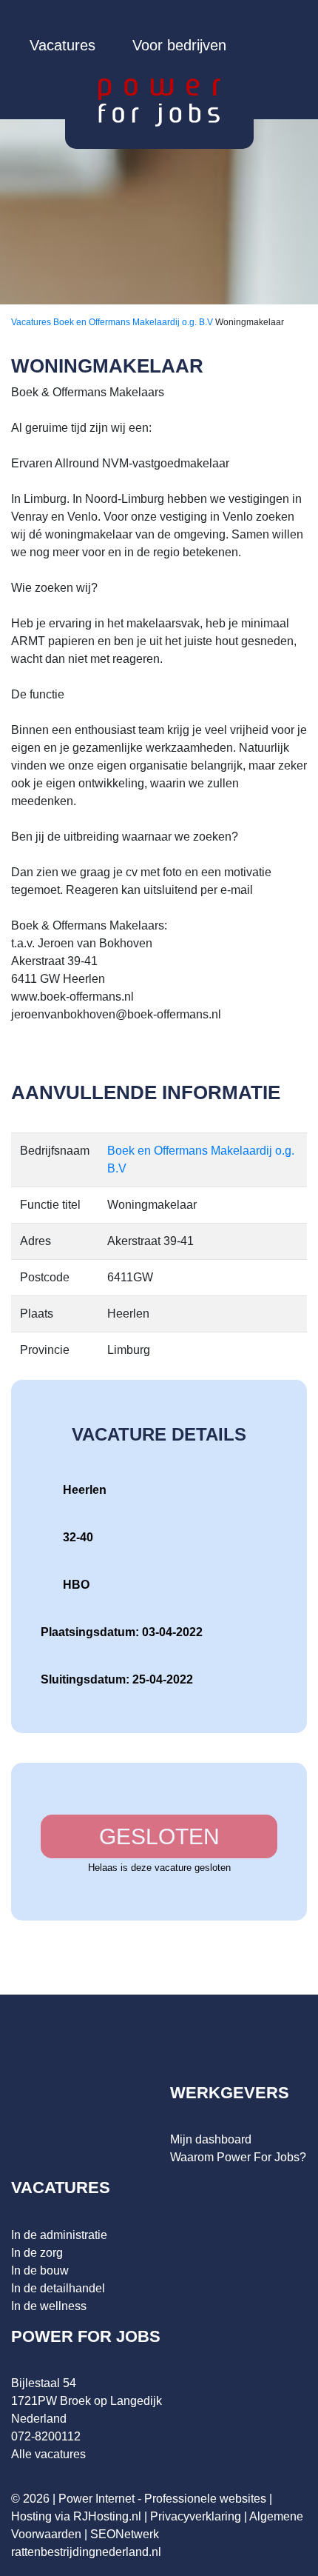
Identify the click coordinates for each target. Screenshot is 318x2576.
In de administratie (59, 2235)
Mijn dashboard (211, 2139)
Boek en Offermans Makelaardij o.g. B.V (134, 322)
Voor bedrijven (179, 45)
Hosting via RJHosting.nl (76, 2516)
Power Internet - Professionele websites (162, 2499)
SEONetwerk (125, 2534)
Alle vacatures (48, 2454)
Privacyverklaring (196, 2516)
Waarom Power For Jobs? (238, 2157)
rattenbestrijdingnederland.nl (86, 2552)
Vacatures (62, 45)
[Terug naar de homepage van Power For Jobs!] (159, 102)
